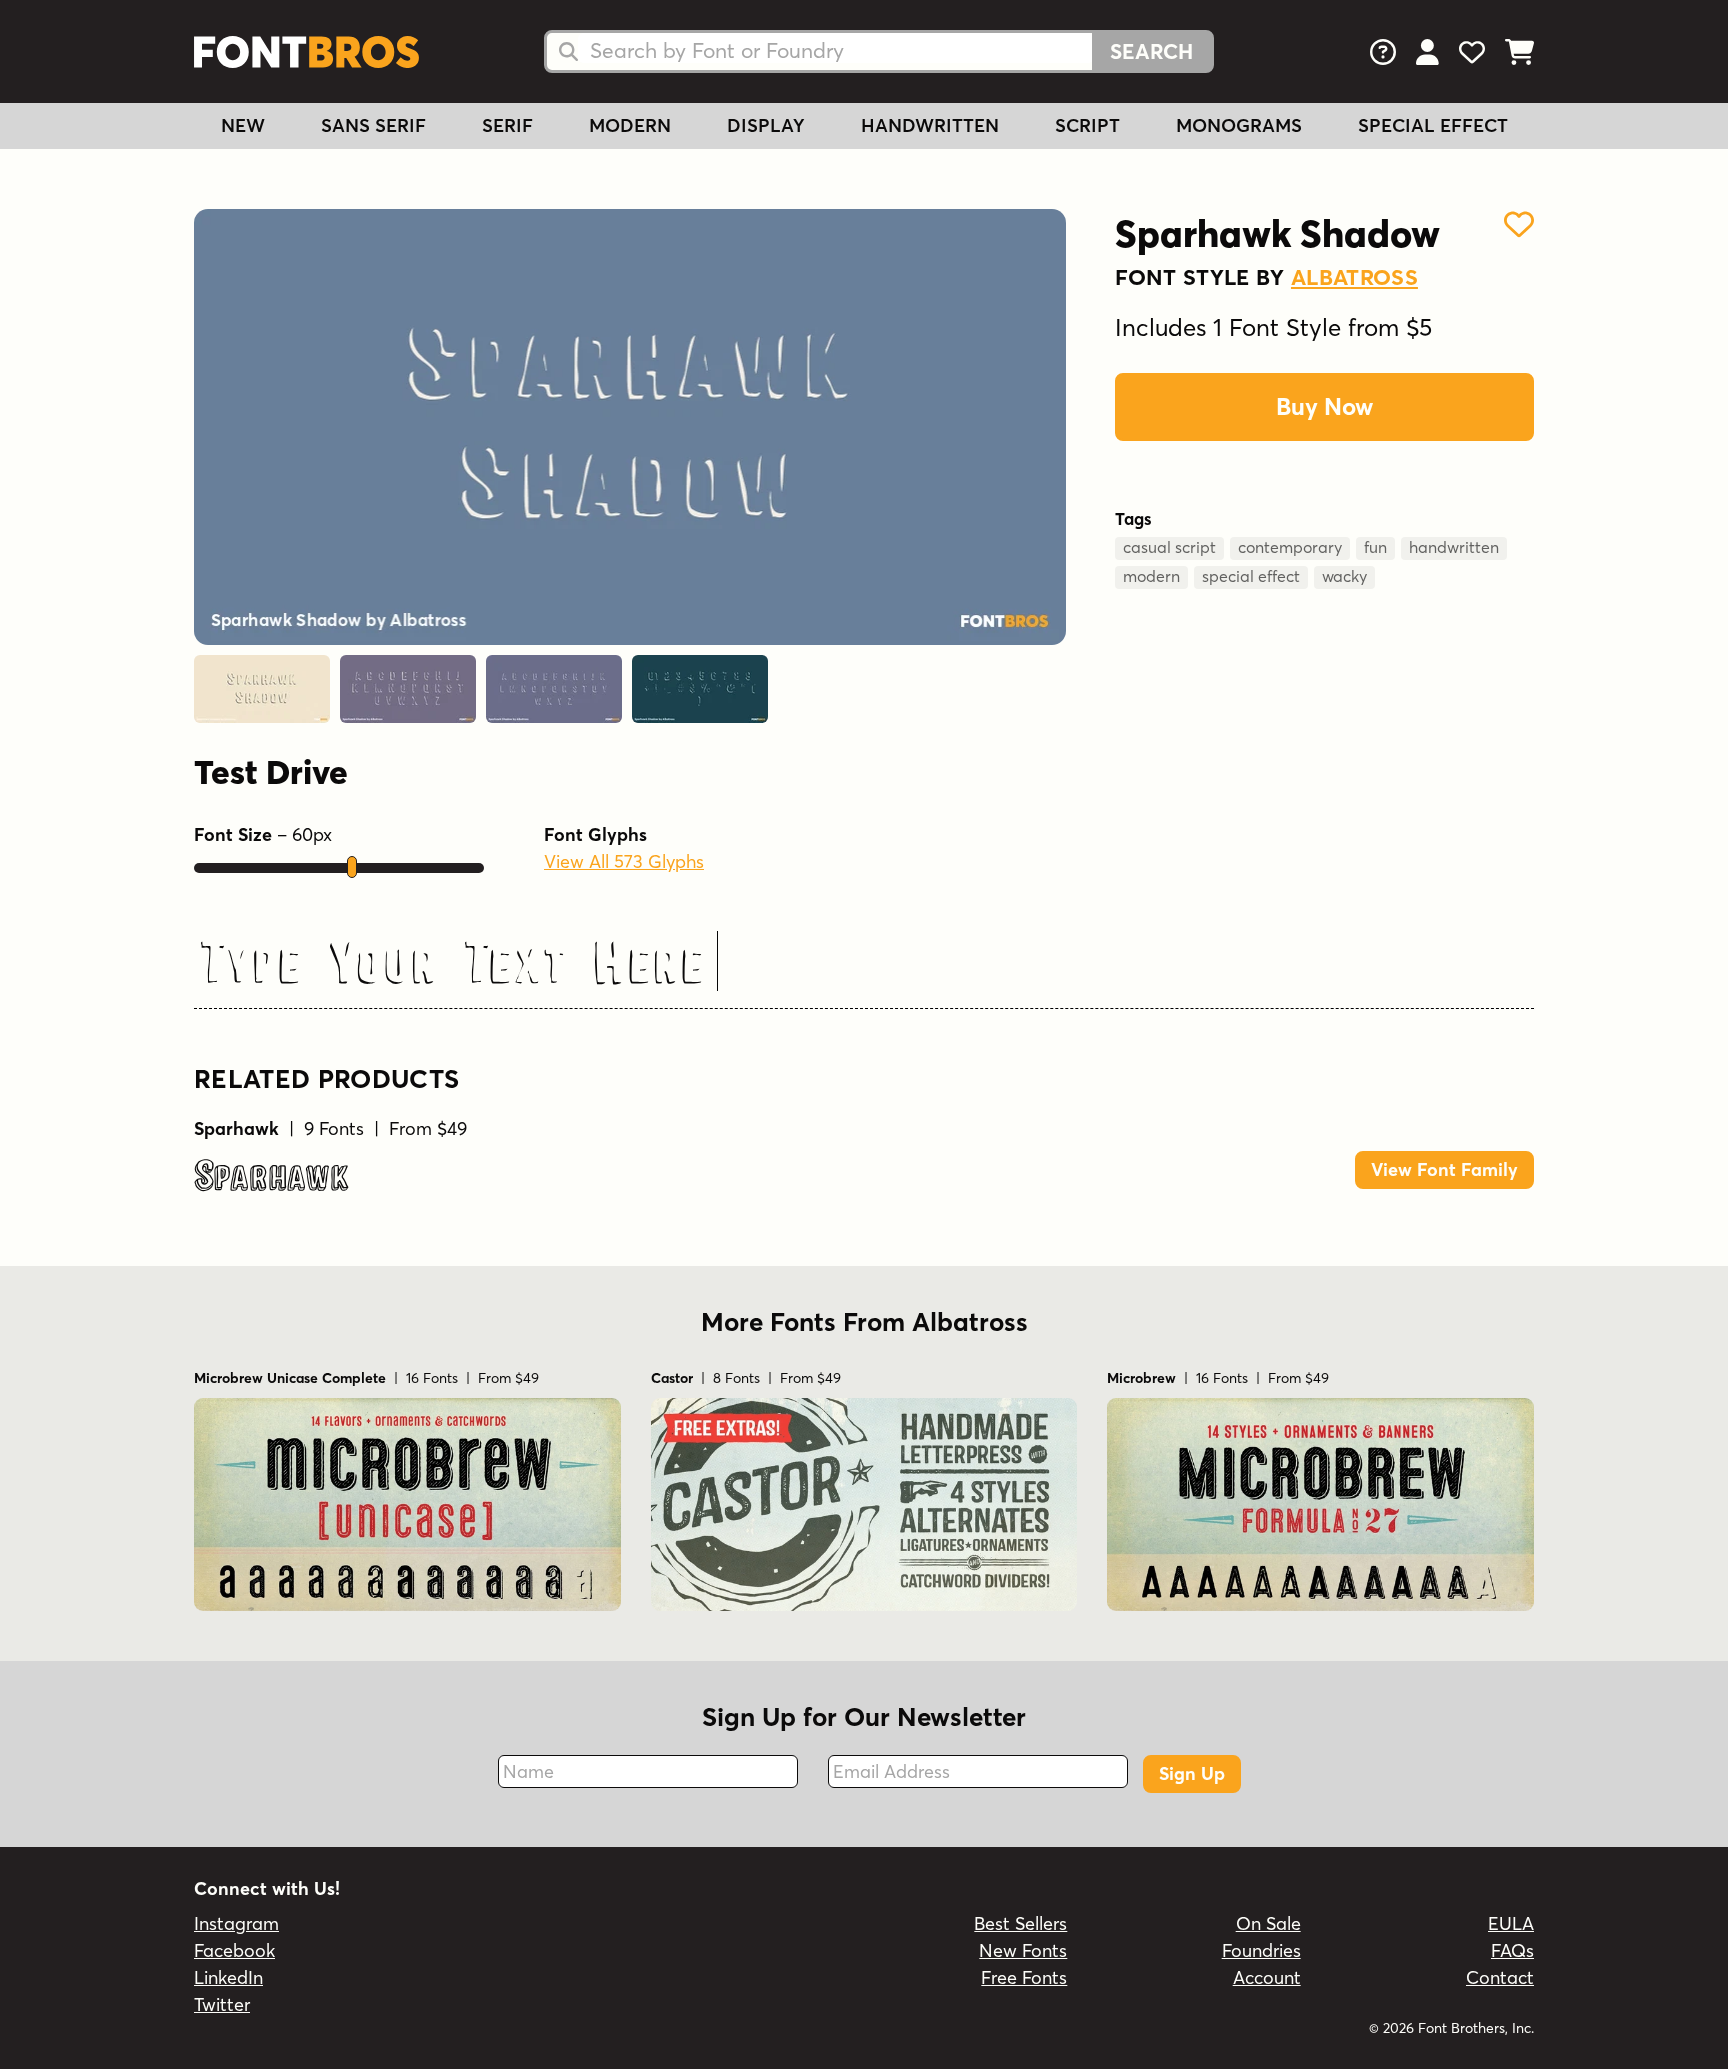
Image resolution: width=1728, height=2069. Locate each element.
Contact (1500, 1977)
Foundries (1261, 1950)
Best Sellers (1020, 1923)
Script (1087, 125)
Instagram (236, 1923)
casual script (1169, 547)
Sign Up (1192, 1773)
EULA (1511, 1923)
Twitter (222, 2004)
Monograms (1239, 125)
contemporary (1290, 547)
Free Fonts (1024, 1977)
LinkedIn (228, 1977)
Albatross (1354, 277)
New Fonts (1023, 1950)
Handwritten (930, 125)
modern (1151, 576)
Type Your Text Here (453, 963)
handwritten (1454, 547)
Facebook (234, 1950)
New (243, 125)
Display (766, 125)
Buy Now (1324, 406)
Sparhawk (272, 1176)
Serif (507, 125)
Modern (630, 125)
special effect (1251, 576)
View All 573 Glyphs (624, 861)
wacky (1344, 576)
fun (1375, 547)
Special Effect (1433, 125)
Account (1267, 1977)
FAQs (1512, 1950)
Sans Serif (373, 125)
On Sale (1268, 1923)
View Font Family (1444, 1169)
